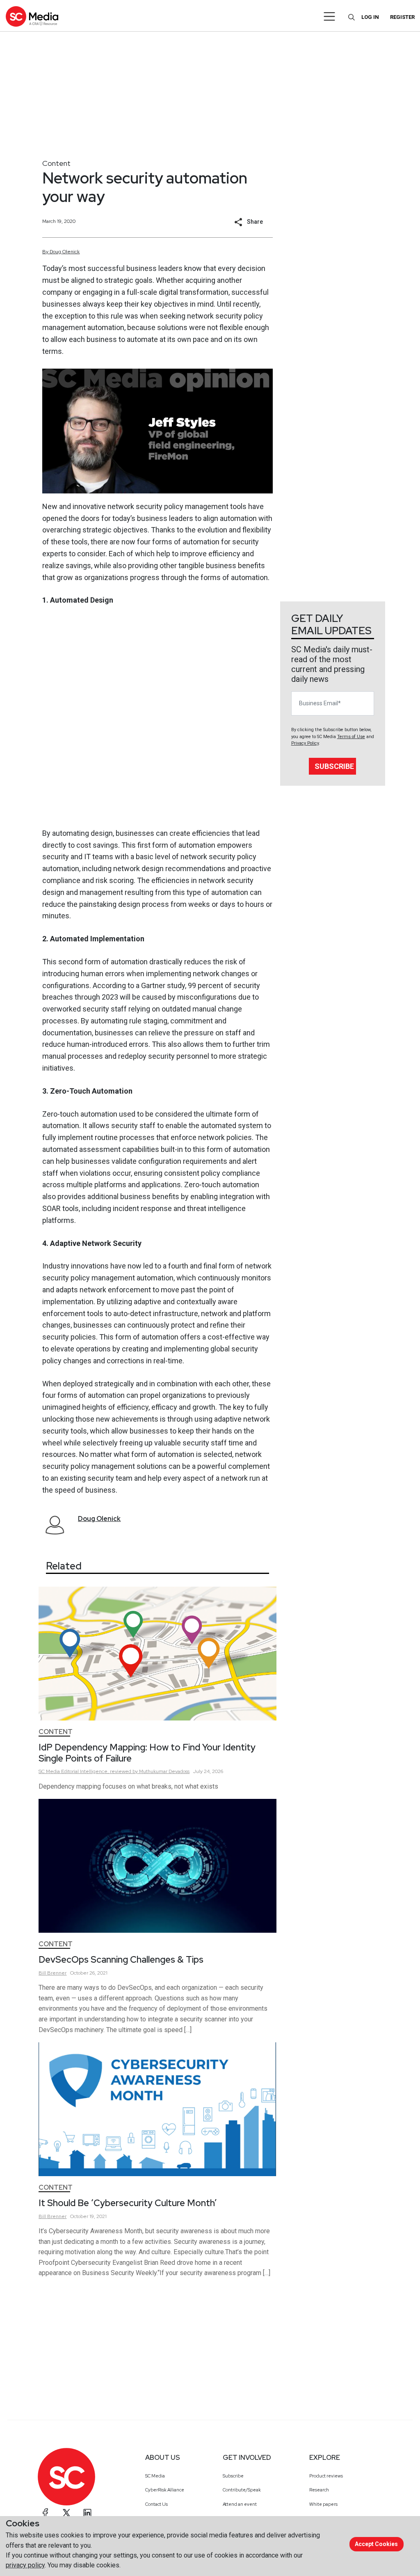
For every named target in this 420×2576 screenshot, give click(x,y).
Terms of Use (351, 737)
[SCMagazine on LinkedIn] (87, 2513)
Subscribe (334, 766)
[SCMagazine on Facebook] (46, 2513)
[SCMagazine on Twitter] (66, 2513)
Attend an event (240, 2504)
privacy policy (25, 2565)
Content (56, 163)
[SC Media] (32, 16)
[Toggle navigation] (330, 16)
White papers (323, 2504)
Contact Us (156, 2504)
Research (319, 2490)
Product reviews (326, 2476)
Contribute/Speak (242, 2490)
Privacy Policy (305, 743)
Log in (370, 17)
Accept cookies (376, 2544)
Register (402, 17)
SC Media (155, 2476)
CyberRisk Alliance (165, 2490)
